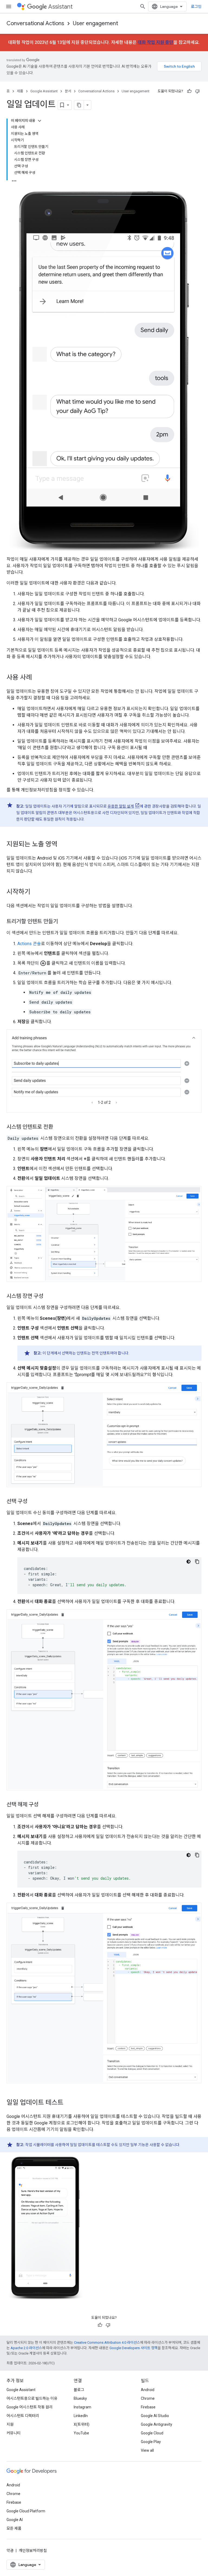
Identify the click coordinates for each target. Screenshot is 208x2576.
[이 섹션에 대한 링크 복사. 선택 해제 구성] (44, 1805)
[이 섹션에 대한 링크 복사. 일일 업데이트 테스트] (69, 2103)
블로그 (79, 2390)
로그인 (196, 6)
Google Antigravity (157, 2424)
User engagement (95, 23)
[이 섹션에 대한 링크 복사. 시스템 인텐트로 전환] (58, 1127)
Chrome (148, 2398)
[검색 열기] (143, 6)
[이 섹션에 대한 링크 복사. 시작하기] (36, 892)
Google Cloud (152, 2433)
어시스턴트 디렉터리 (23, 2416)
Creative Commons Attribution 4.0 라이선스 (107, 2342)
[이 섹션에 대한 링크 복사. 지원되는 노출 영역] (63, 844)
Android (148, 2390)
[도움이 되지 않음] (197, 91)
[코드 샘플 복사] (197, 1562)
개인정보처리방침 (33, 2551)
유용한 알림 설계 (121, 806)
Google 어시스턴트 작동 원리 (30, 2407)
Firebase (148, 2407)
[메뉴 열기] (9, 6)
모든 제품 (14, 2528)
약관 (10, 2551)
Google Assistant (44, 91)
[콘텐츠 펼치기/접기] (40, 121)
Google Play (151, 2442)
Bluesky (80, 2398)
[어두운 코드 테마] (188, 1562)
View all (147, 2450)
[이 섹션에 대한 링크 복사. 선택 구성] (33, 1501)
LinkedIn (81, 2416)
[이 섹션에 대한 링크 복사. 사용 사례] (37, 678)
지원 (10, 2424)
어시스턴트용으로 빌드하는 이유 (32, 2398)
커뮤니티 (14, 2433)
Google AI (15, 2520)
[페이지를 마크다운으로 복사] (79, 105)
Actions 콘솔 (29, 944)
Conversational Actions (35, 23)
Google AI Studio (155, 2416)
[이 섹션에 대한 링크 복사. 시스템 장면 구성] (49, 1297)
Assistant (60, 7)
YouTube (81, 2433)
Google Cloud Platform (26, 2511)
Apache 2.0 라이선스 (26, 2348)
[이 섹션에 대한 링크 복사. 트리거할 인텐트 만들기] (63, 922)
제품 (20, 91)
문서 (68, 91)
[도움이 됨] (189, 91)
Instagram (82, 2407)
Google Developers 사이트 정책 (134, 2348)
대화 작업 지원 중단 (155, 42)
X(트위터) (82, 2424)
